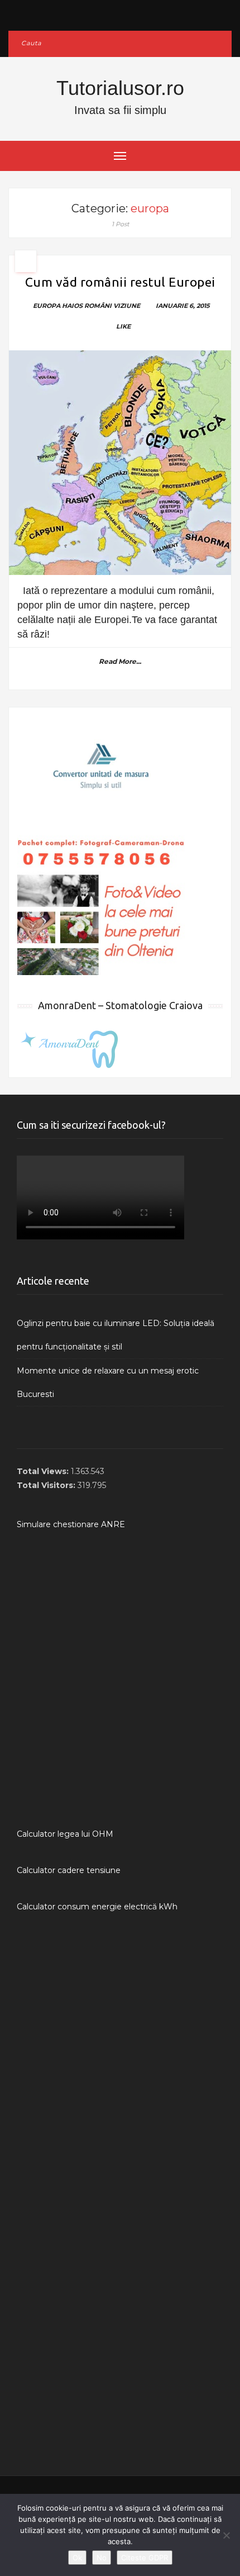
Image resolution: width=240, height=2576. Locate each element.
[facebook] (120, 13)
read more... (120, 661)
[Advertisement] (120, 1679)
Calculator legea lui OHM (65, 1834)
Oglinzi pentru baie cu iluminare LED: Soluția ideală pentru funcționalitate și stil (116, 1335)
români (98, 306)
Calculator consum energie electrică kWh (97, 1907)
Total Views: (44, 1471)
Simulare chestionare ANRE (71, 1524)
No (102, 2558)
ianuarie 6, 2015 (183, 306)
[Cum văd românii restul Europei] (120, 463)
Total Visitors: (47, 1485)
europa (47, 306)
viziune (127, 306)
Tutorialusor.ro (120, 88)
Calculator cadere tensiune (69, 1870)
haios (72, 306)
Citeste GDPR (145, 2558)
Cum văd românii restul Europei (120, 282)
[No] (226, 2535)
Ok (77, 2558)
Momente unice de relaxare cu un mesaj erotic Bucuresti (108, 1382)
